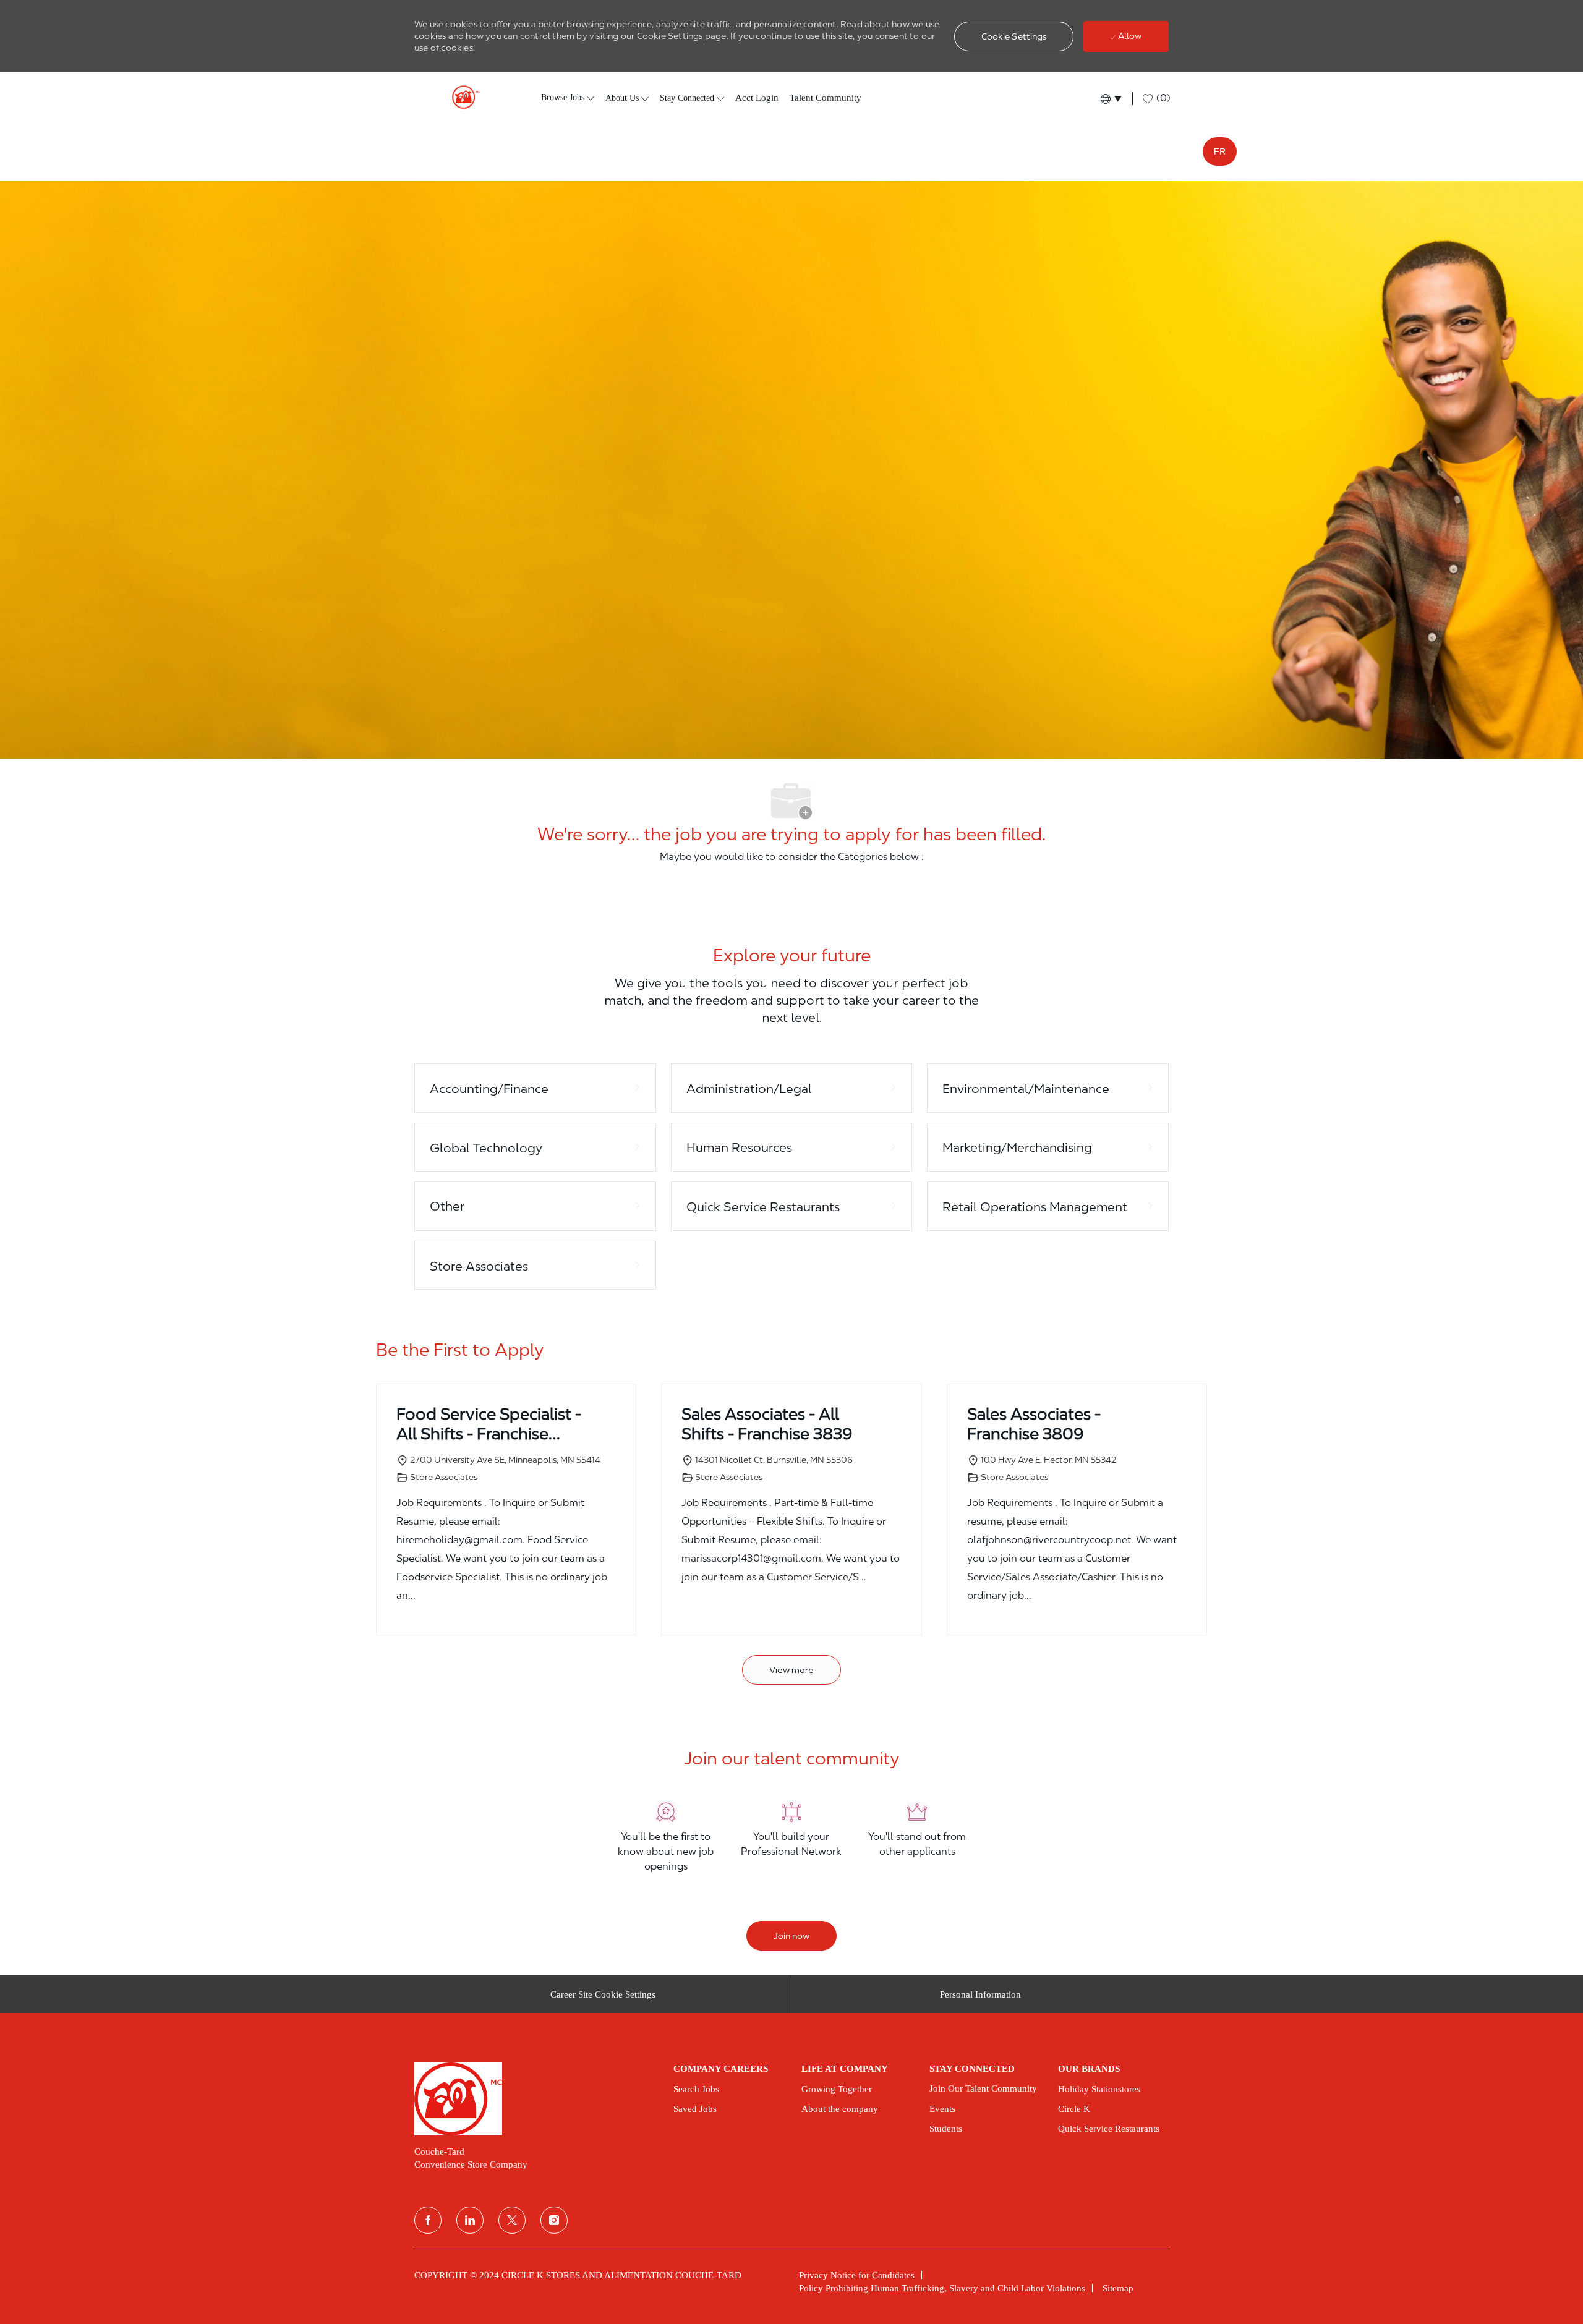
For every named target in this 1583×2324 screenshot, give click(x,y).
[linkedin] (470, 2220)
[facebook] (428, 2220)
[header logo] (461, 97)
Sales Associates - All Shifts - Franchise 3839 (767, 1424)
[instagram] (554, 2220)
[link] (535, 2099)
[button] (1014, 36)
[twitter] (512, 2220)
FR (1220, 151)
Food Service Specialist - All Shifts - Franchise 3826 (489, 1424)
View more (791, 1670)
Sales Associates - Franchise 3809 (1034, 1424)
